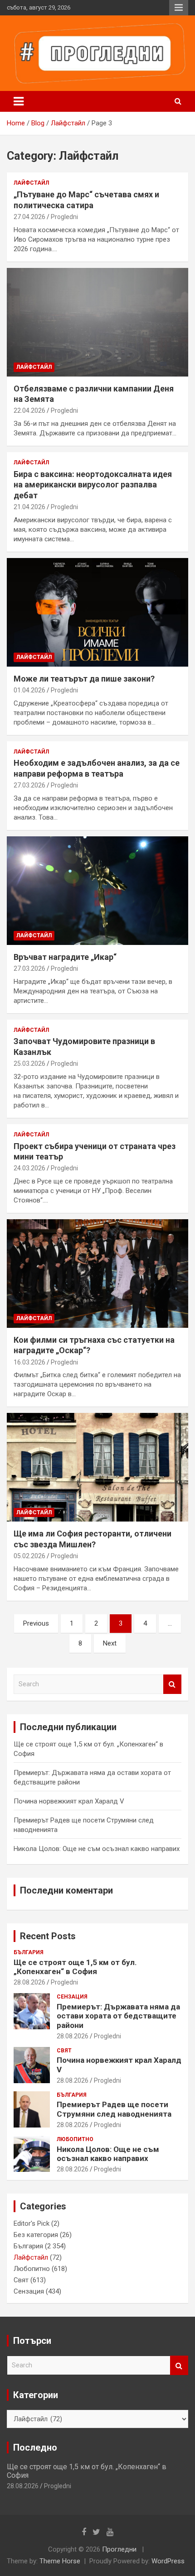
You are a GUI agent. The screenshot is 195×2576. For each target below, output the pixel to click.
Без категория (36, 2235)
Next (110, 1643)
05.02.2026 (29, 1556)
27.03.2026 (29, 785)
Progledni (64, 217)
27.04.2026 (29, 217)
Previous (36, 1623)
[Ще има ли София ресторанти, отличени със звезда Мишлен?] (97, 1467)
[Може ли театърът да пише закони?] (97, 612)
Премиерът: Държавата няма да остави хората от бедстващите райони (118, 2016)
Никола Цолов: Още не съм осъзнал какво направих (97, 1849)
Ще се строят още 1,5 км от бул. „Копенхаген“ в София (75, 1967)
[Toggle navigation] (19, 101)
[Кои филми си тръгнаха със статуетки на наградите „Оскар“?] (97, 1273)
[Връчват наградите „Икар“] (97, 890)
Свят (64, 2051)
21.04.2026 (29, 507)
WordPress (168, 2561)
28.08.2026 (29, 1982)
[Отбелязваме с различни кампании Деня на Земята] (97, 322)
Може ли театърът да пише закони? (84, 679)
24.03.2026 (29, 1168)
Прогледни (119, 2549)
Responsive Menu (179, 8)
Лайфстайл (31, 183)
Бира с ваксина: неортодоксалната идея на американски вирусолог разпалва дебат (93, 485)
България (29, 1952)
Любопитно (75, 2139)
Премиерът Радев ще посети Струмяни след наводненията (114, 2109)
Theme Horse (60, 2561)
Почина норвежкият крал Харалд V (69, 1801)
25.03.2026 (29, 1064)
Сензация (72, 1997)
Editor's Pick (32, 2223)
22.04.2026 (29, 410)
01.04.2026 (29, 690)
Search (172, 1684)
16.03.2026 (29, 1362)
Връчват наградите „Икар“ (65, 957)
